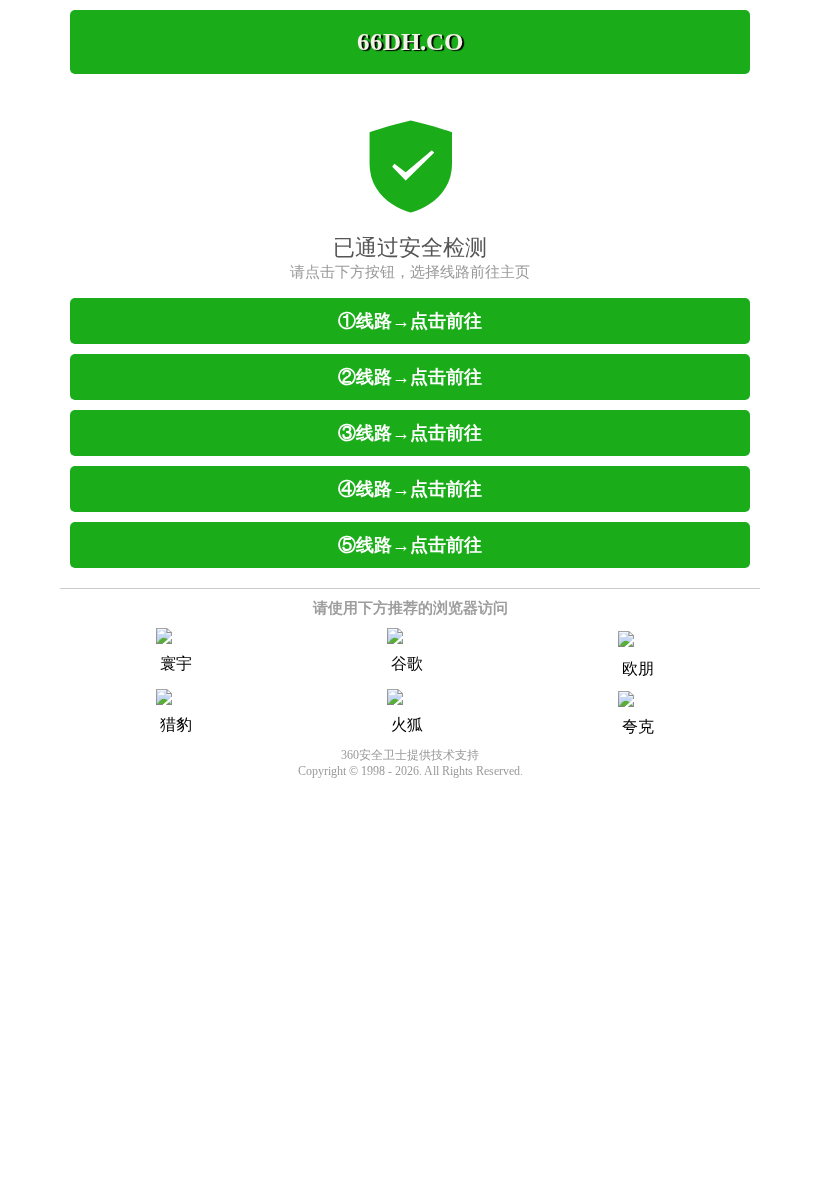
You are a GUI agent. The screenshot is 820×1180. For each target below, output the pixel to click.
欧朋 (638, 668)
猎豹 (176, 724)
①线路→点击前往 (410, 321)
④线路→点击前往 (410, 489)
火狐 (407, 724)
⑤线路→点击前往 (410, 545)
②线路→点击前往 (410, 377)
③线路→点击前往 (410, 433)
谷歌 (407, 663)
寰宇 (176, 663)
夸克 (638, 726)
